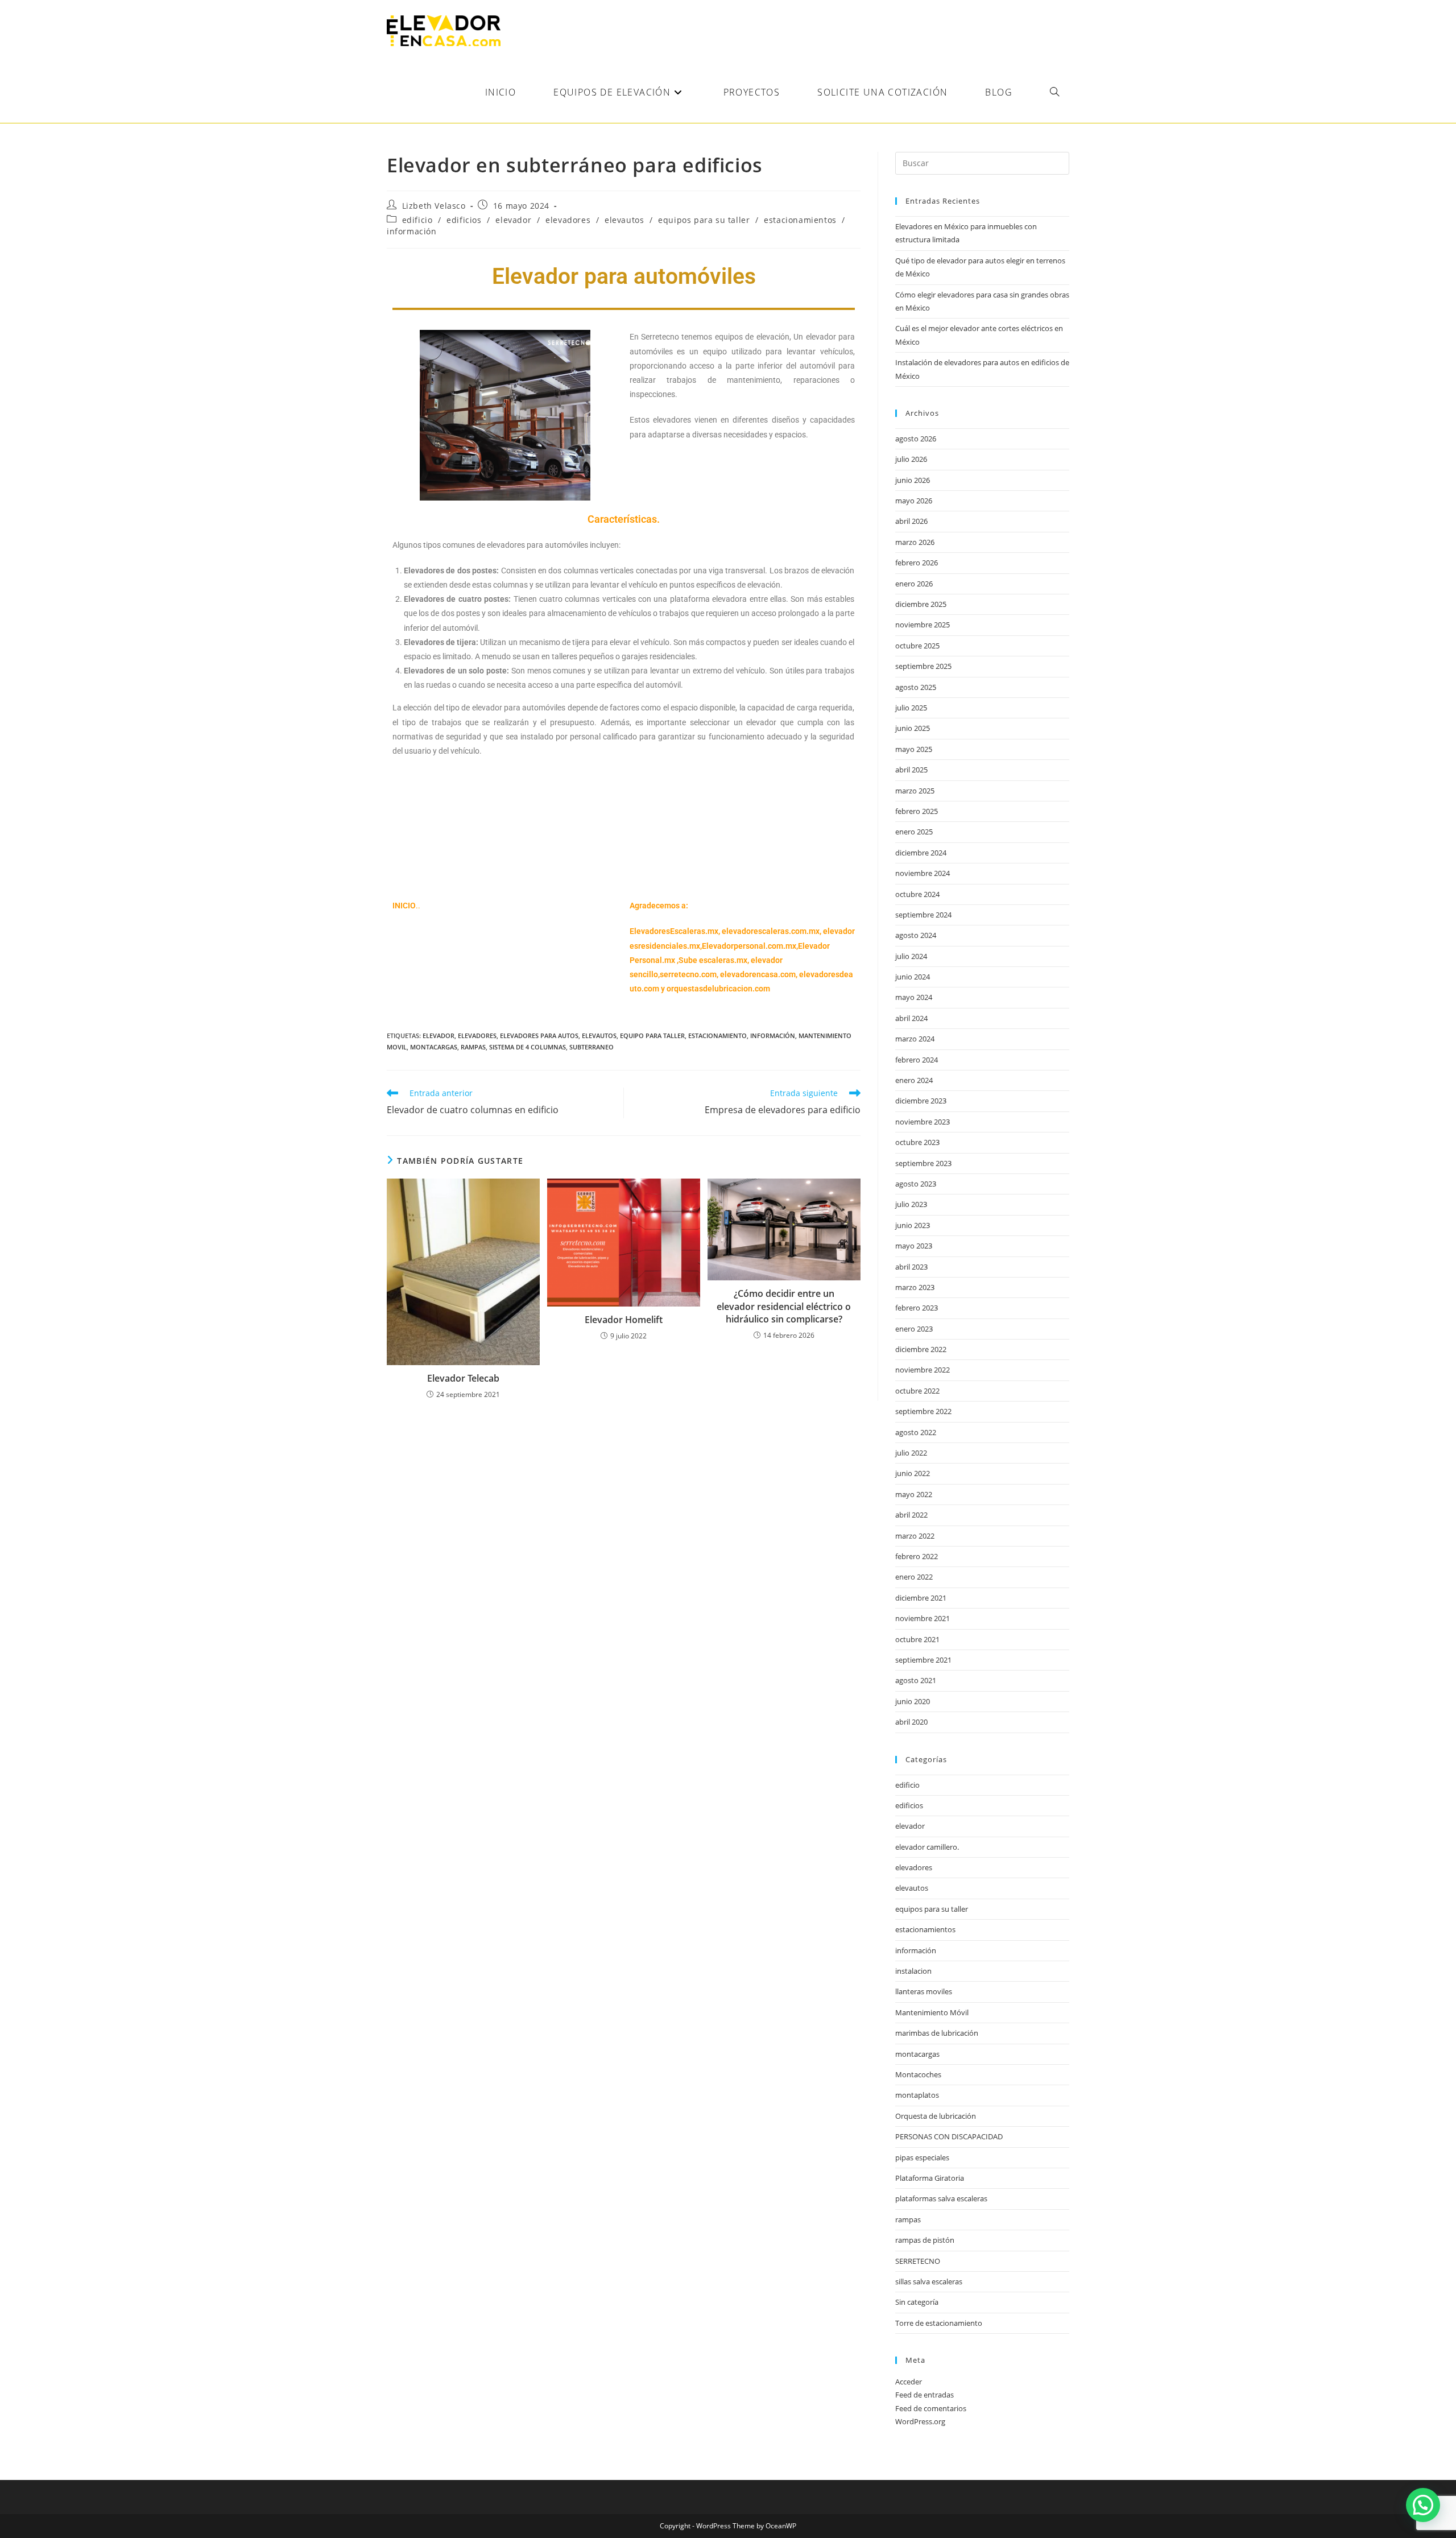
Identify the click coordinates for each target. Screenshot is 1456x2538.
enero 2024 (914, 1080)
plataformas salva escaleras (941, 2198)
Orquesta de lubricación (936, 2116)
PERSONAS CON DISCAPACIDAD (949, 2136)
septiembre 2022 (923, 1411)
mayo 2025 (914, 749)
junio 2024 (913, 977)
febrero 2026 (917, 563)
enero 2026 (914, 584)
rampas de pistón (925, 2240)
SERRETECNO (918, 2261)
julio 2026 (911, 459)
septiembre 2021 (923, 1660)
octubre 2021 (917, 1639)
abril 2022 (911, 1515)
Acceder (909, 2382)
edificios (464, 220)
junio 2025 (913, 728)
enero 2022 (914, 1577)
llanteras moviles (924, 1991)
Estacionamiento (717, 1036)
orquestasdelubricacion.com (718, 989)
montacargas (434, 1047)
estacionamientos (800, 220)
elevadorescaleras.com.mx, (772, 931)
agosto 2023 (916, 1184)
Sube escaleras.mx (713, 960)
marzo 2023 (915, 1287)
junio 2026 (913, 480)
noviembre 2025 (923, 625)
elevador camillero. (927, 1847)
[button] (1423, 2505)
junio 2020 (913, 1701)
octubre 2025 (917, 646)
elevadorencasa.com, (759, 974)
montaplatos (917, 2095)
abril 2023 (911, 1267)
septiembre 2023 (923, 1163)
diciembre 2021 (921, 1598)
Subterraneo (591, 1047)
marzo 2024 (915, 1039)
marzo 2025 (915, 791)
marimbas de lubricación (937, 2033)
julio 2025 (911, 708)
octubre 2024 (917, 894)
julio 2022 (911, 1453)
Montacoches (918, 2074)
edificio (417, 220)
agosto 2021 (916, 1680)
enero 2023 (914, 1329)
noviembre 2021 (923, 1618)
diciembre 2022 (921, 1349)
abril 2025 (911, 770)
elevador (513, 220)
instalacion (913, 1971)
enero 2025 (914, 832)
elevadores (568, 220)
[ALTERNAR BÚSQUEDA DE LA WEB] (1054, 92)
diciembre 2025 (921, 604)
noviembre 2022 (923, 1370)
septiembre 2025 (923, 666)
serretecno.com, (689, 974)
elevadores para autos (539, 1036)
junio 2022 (913, 1473)
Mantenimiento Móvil (932, 2012)
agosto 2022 (916, 1432)
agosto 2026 (916, 439)
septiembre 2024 (923, 915)
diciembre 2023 (921, 1101)
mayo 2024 (914, 997)
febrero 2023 (917, 1308)
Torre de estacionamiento (939, 2323)
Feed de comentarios (931, 2408)
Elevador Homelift (624, 1320)
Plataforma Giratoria (930, 2178)
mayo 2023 (914, 1246)
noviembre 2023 (923, 1122)
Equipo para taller (652, 1036)
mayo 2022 (914, 1494)
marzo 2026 (915, 542)
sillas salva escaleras (929, 2281)
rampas (473, 1047)
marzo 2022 (915, 1536)
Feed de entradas (925, 2395)
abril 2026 (911, 521)
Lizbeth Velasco (434, 206)
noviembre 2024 (923, 873)
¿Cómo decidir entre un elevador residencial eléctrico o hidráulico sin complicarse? (784, 1306)
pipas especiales (922, 2157)
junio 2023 (913, 1225)
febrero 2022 (917, 1556)
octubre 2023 (917, 1142)
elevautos (624, 220)
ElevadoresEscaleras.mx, (676, 931)
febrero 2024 (917, 1060)
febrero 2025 (917, 811)
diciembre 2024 (921, 853)
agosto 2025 (916, 687)
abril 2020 (911, 1722)
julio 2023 (911, 1204)
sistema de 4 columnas (528, 1047)
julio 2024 (911, 956)
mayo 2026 (914, 501)
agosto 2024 (916, 935)
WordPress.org (920, 2421)
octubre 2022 (917, 1391)
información (412, 231)
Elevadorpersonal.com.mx (749, 946)
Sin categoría (917, 2302)
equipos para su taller (704, 220)
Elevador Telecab (463, 1378)
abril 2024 (911, 1018)
